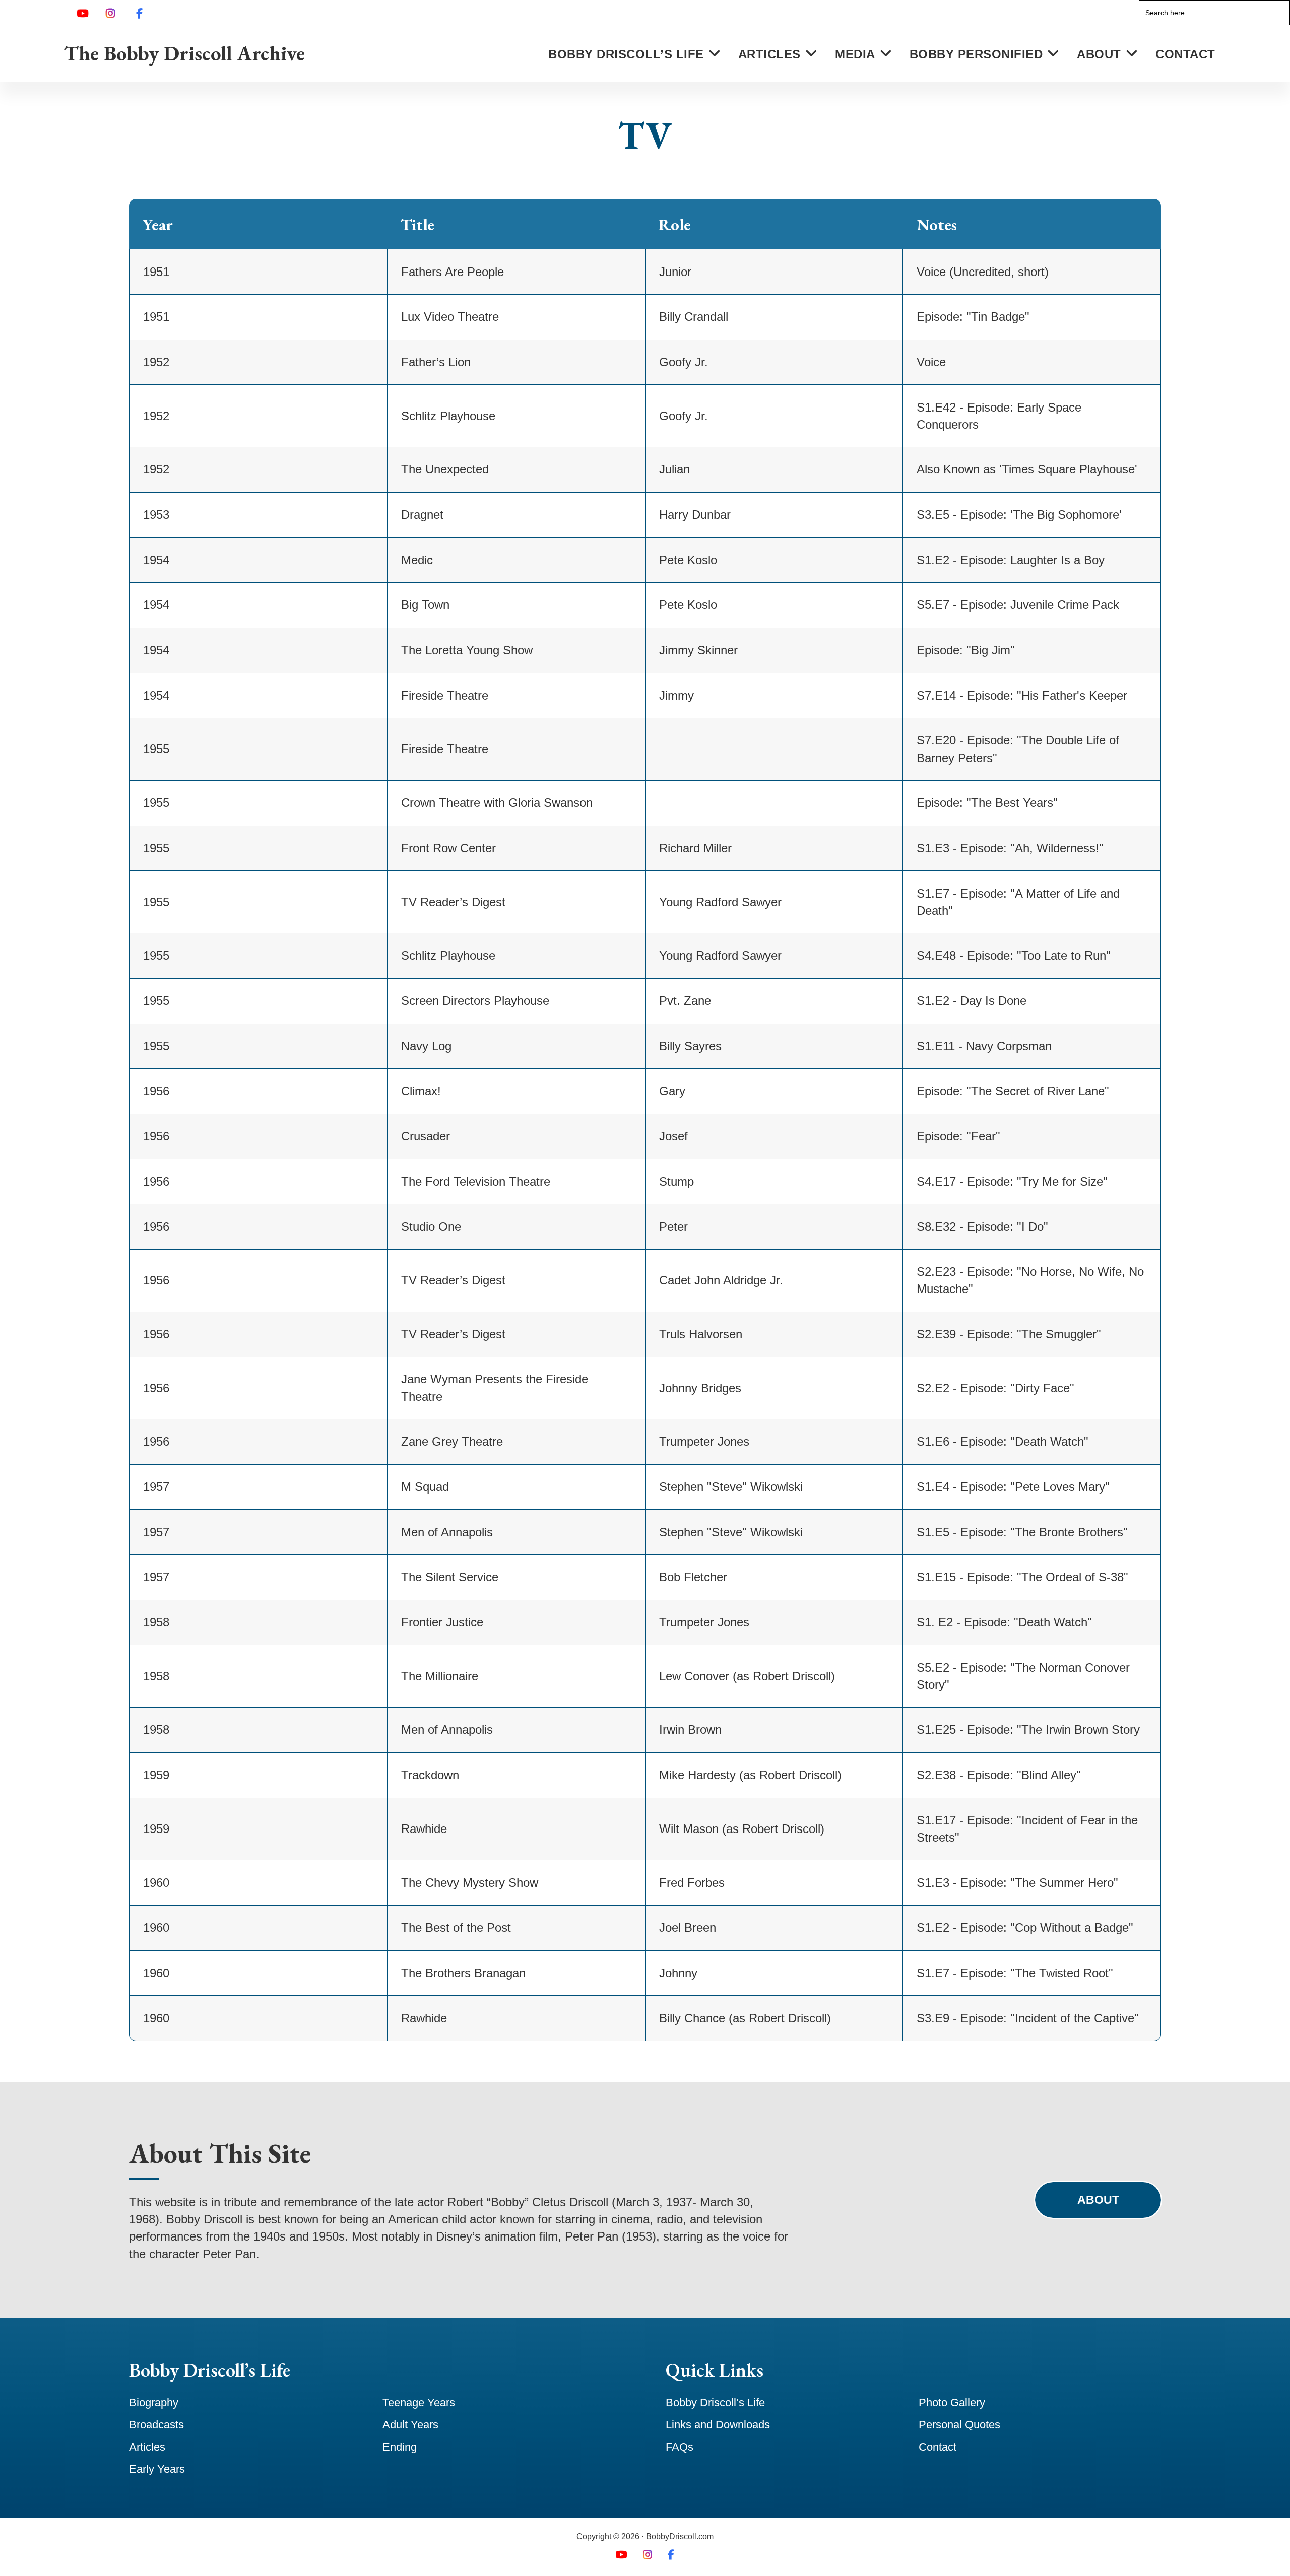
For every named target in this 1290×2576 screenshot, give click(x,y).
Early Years (157, 2469)
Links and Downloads (718, 2425)
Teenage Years (419, 2402)
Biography (154, 2402)
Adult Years (410, 2425)
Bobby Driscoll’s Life (715, 2402)
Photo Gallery (952, 2402)
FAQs (680, 2447)
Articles (147, 2447)
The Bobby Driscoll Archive (185, 53)
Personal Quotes (959, 2425)
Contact (938, 2447)
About (1098, 2200)
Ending (400, 2447)
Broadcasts (156, 2425)
